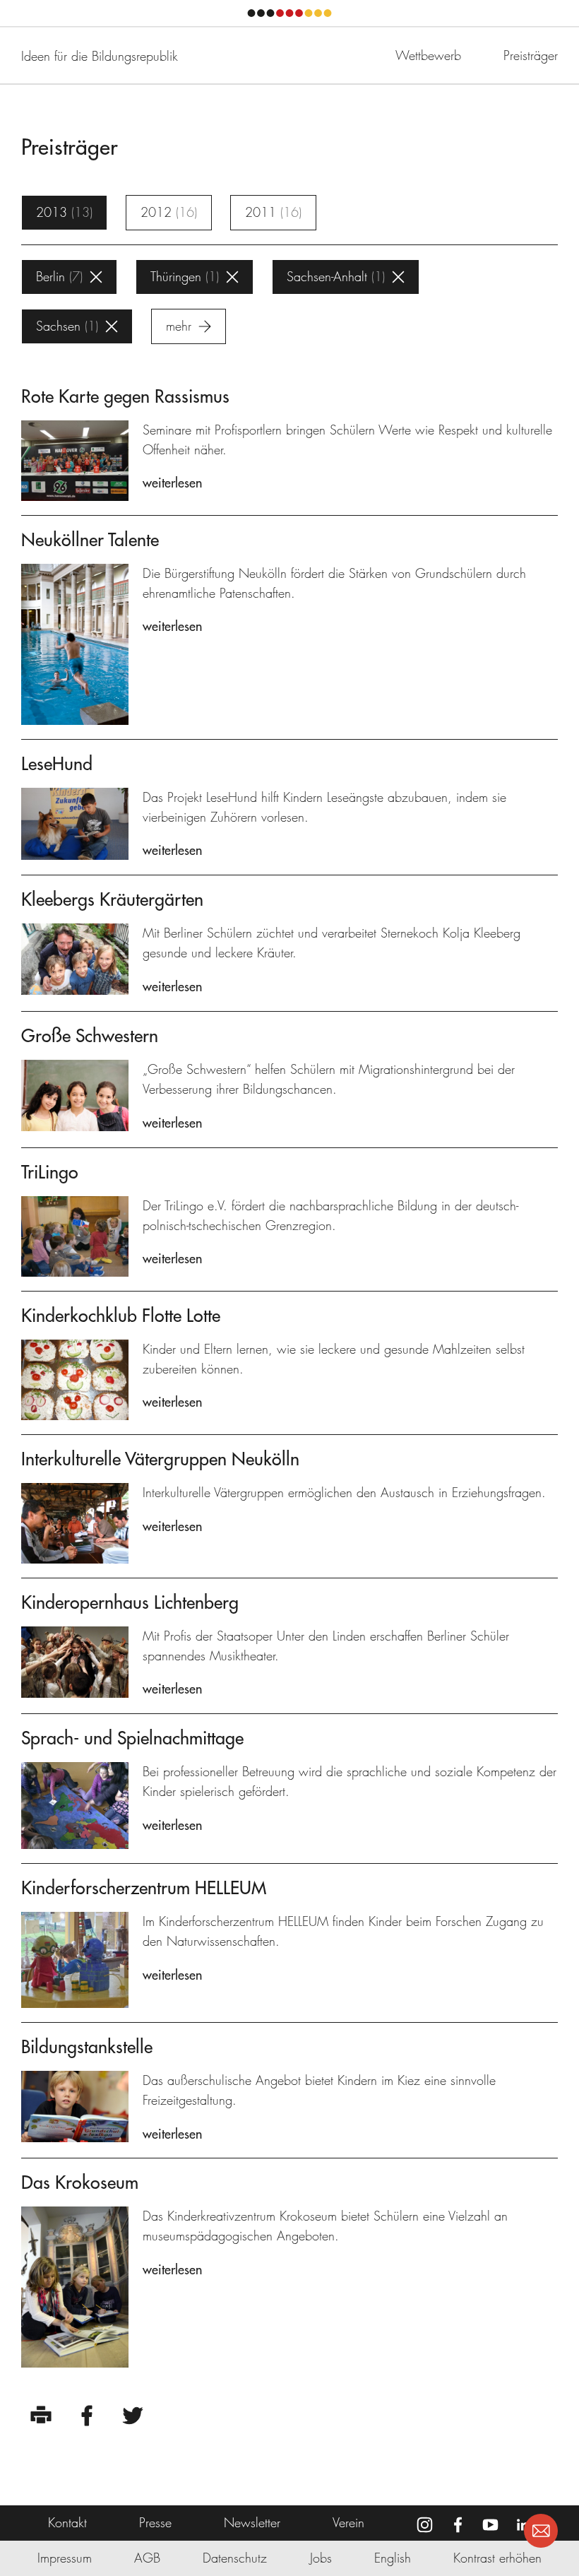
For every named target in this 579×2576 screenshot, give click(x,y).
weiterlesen (172, 483)
